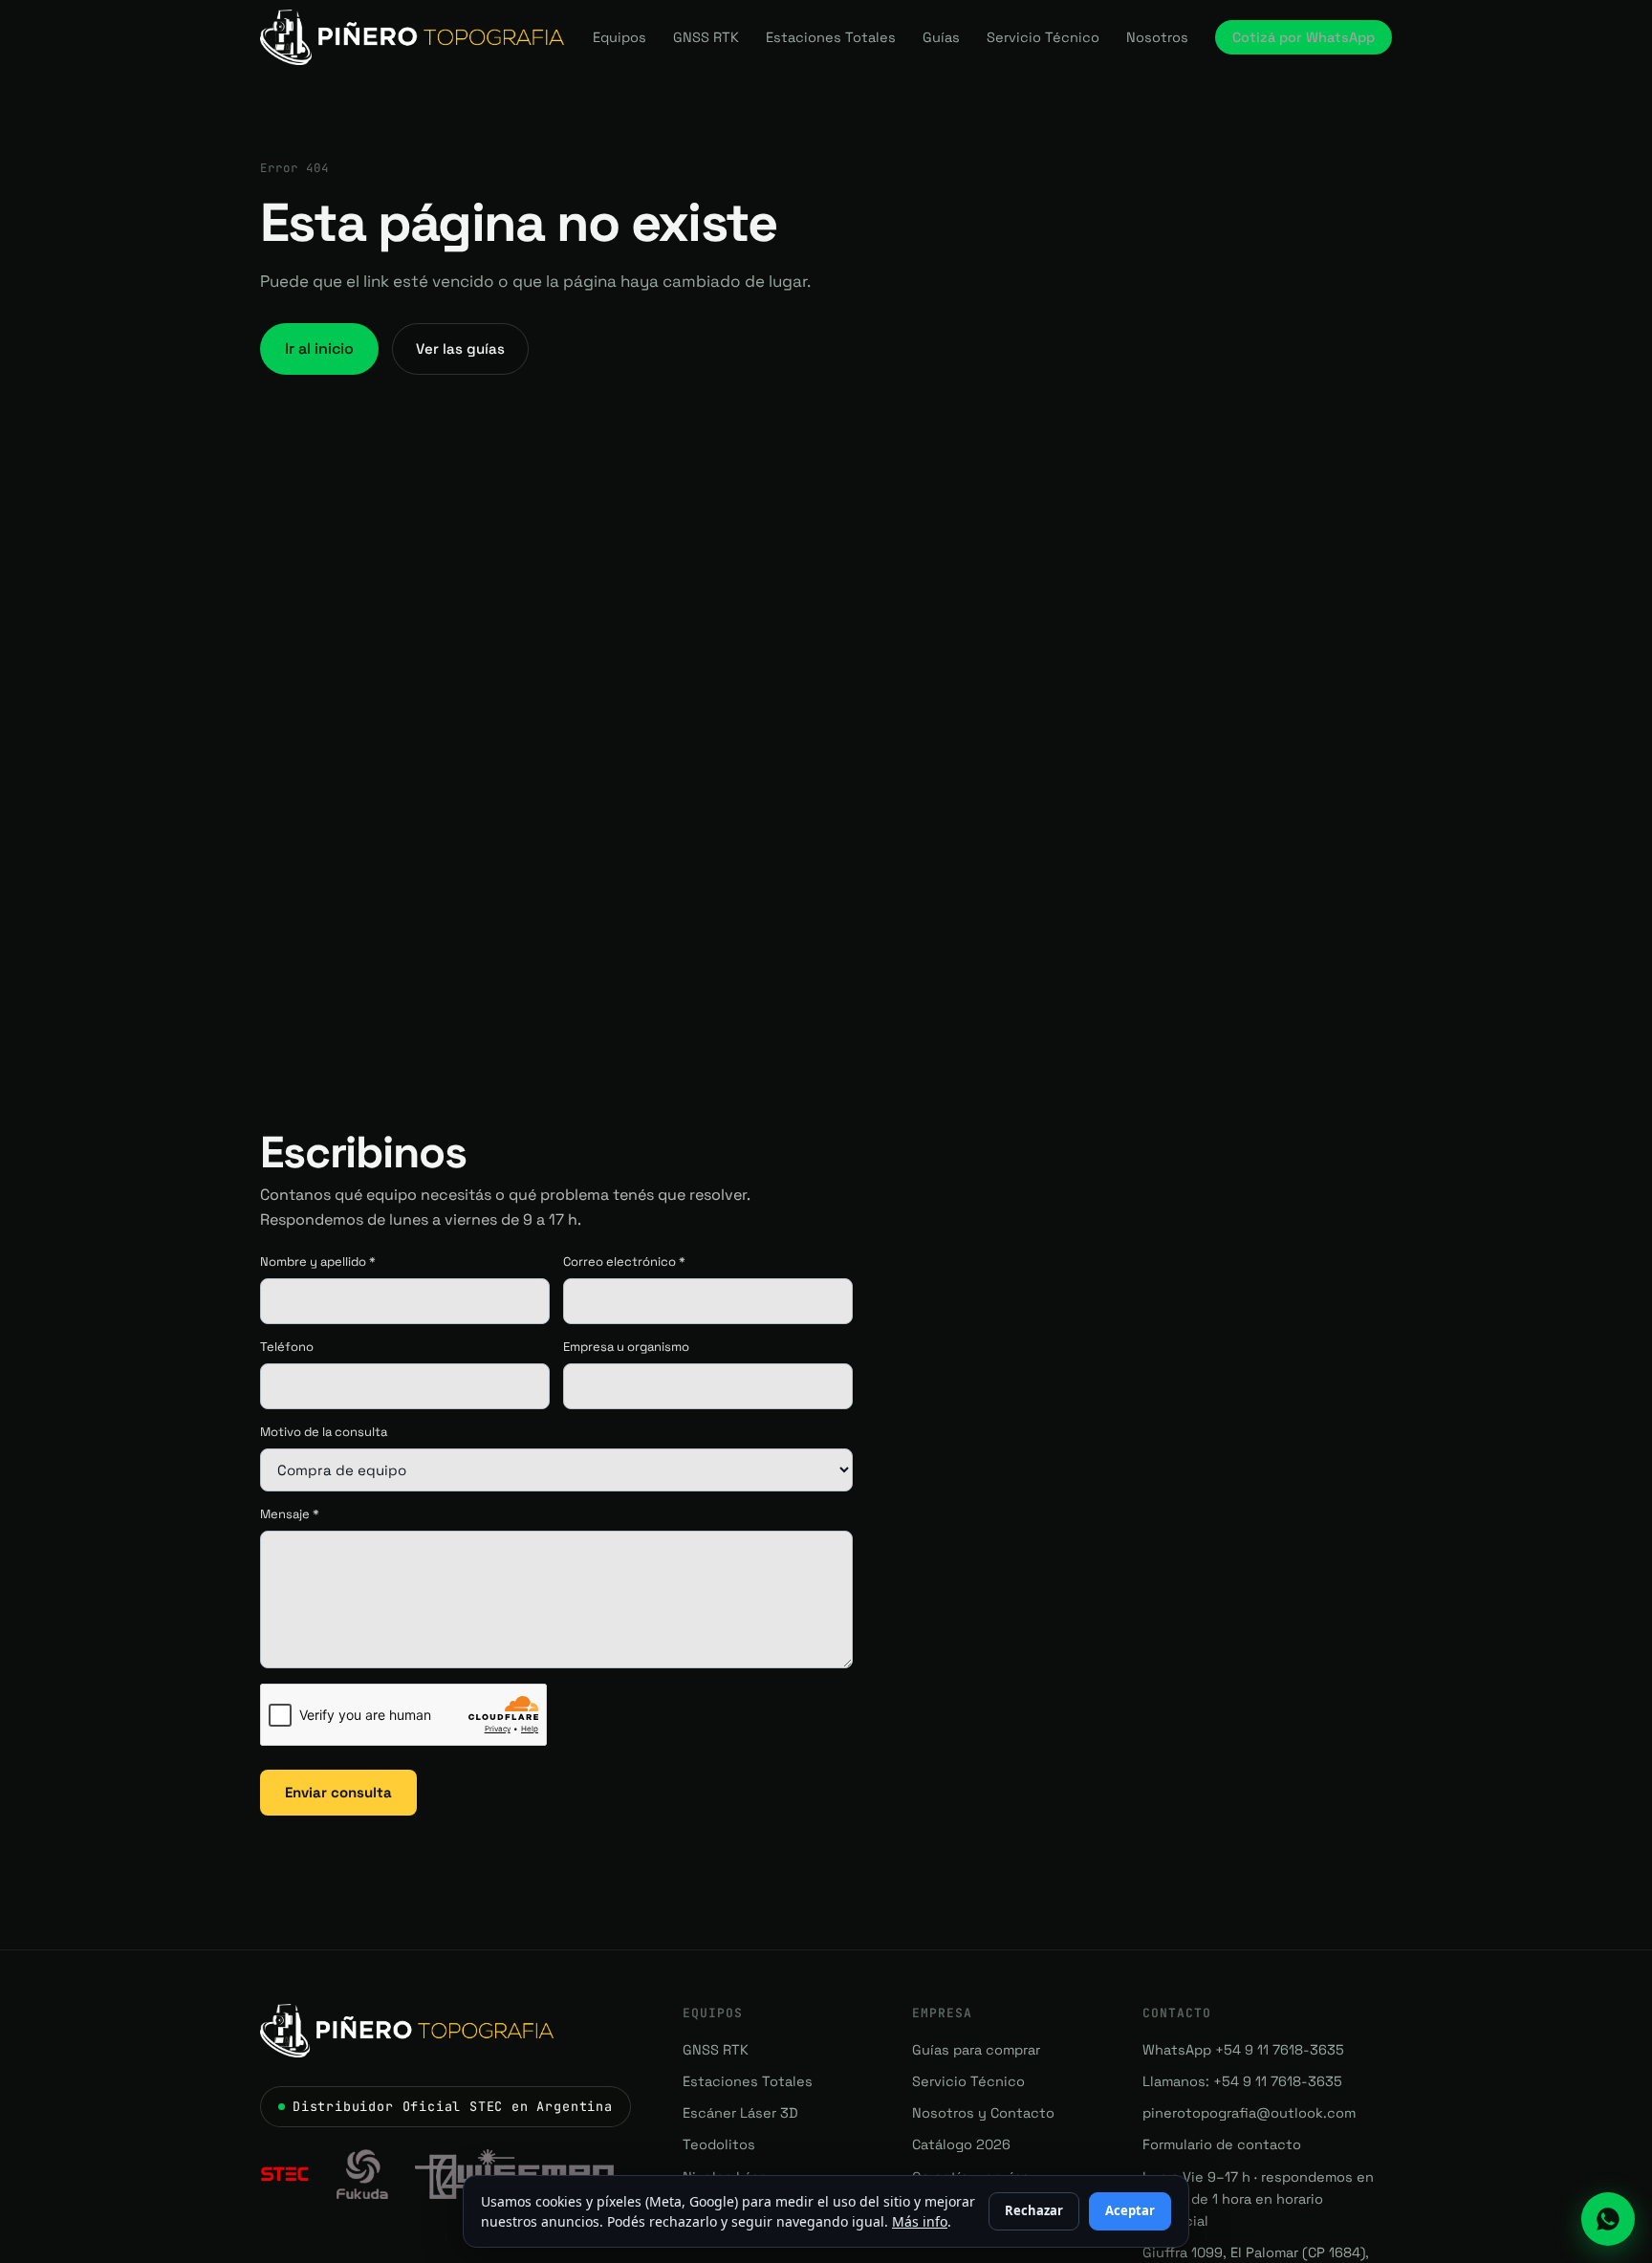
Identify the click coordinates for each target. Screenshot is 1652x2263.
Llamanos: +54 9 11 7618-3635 (1242, 2081)
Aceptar (1130, 2210)
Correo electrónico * (624, 1262)
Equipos (619, 37)
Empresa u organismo (626, 1347)
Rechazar (1034, 2210)
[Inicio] (412, 37)
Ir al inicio (319, 348)
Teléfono (287, 1347)
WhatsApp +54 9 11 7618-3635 (1243, 2050)
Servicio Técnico (1043, 37)
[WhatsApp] (1608, 2219)
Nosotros (1157, 37)
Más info (920, 2221)
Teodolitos (719, 2144)
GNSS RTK (706, 37)
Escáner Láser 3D (740, 2113)
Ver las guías (460, 348)
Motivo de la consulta (324, 1432)
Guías (941, 37)
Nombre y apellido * (318, 1262)
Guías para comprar (976, 2050)
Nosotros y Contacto (983, 2113)
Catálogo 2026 (961, 2144)
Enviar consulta (338, 1792)
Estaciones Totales (831, 37)
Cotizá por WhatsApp (1304, 37)
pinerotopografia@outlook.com (1249, 2113)
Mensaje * (290, 1514)
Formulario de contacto (1222, 2144)
